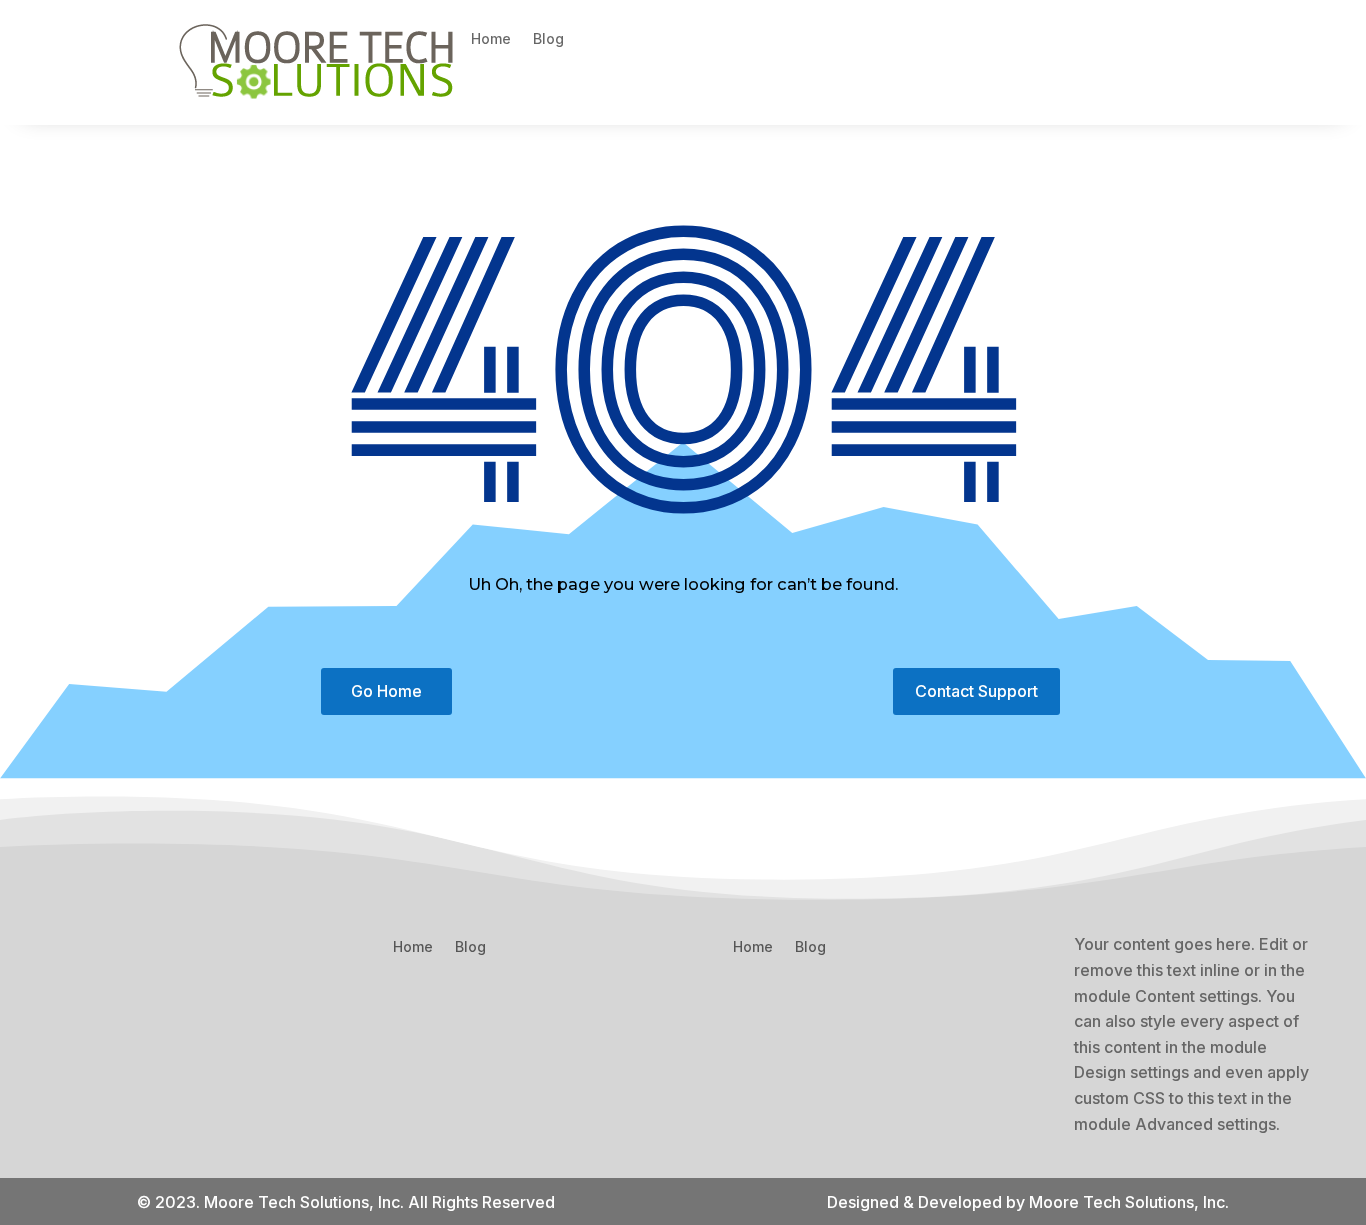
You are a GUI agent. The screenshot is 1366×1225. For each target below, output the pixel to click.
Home (491, 39)
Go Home (386, 691)
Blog (548, 39)
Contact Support (976, 691)
